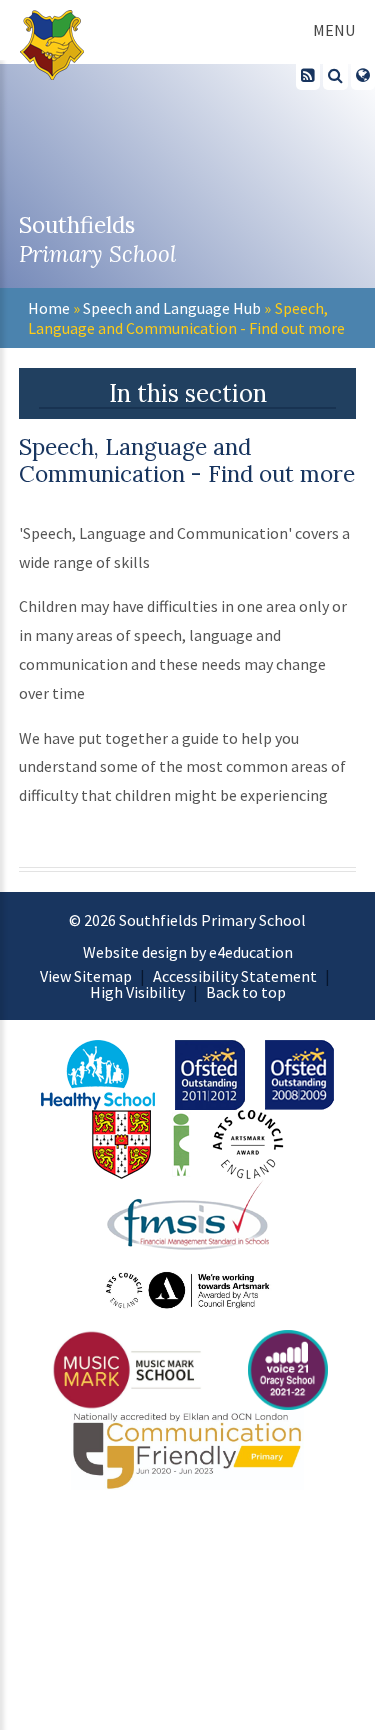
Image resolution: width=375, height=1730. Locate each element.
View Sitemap (86, 976)
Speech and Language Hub (172, 308)
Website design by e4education (188, 952)
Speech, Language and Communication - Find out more (186, 318)
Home (49, 308)
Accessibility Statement (235, 976)
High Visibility (137, 992)
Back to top (246, 992)
